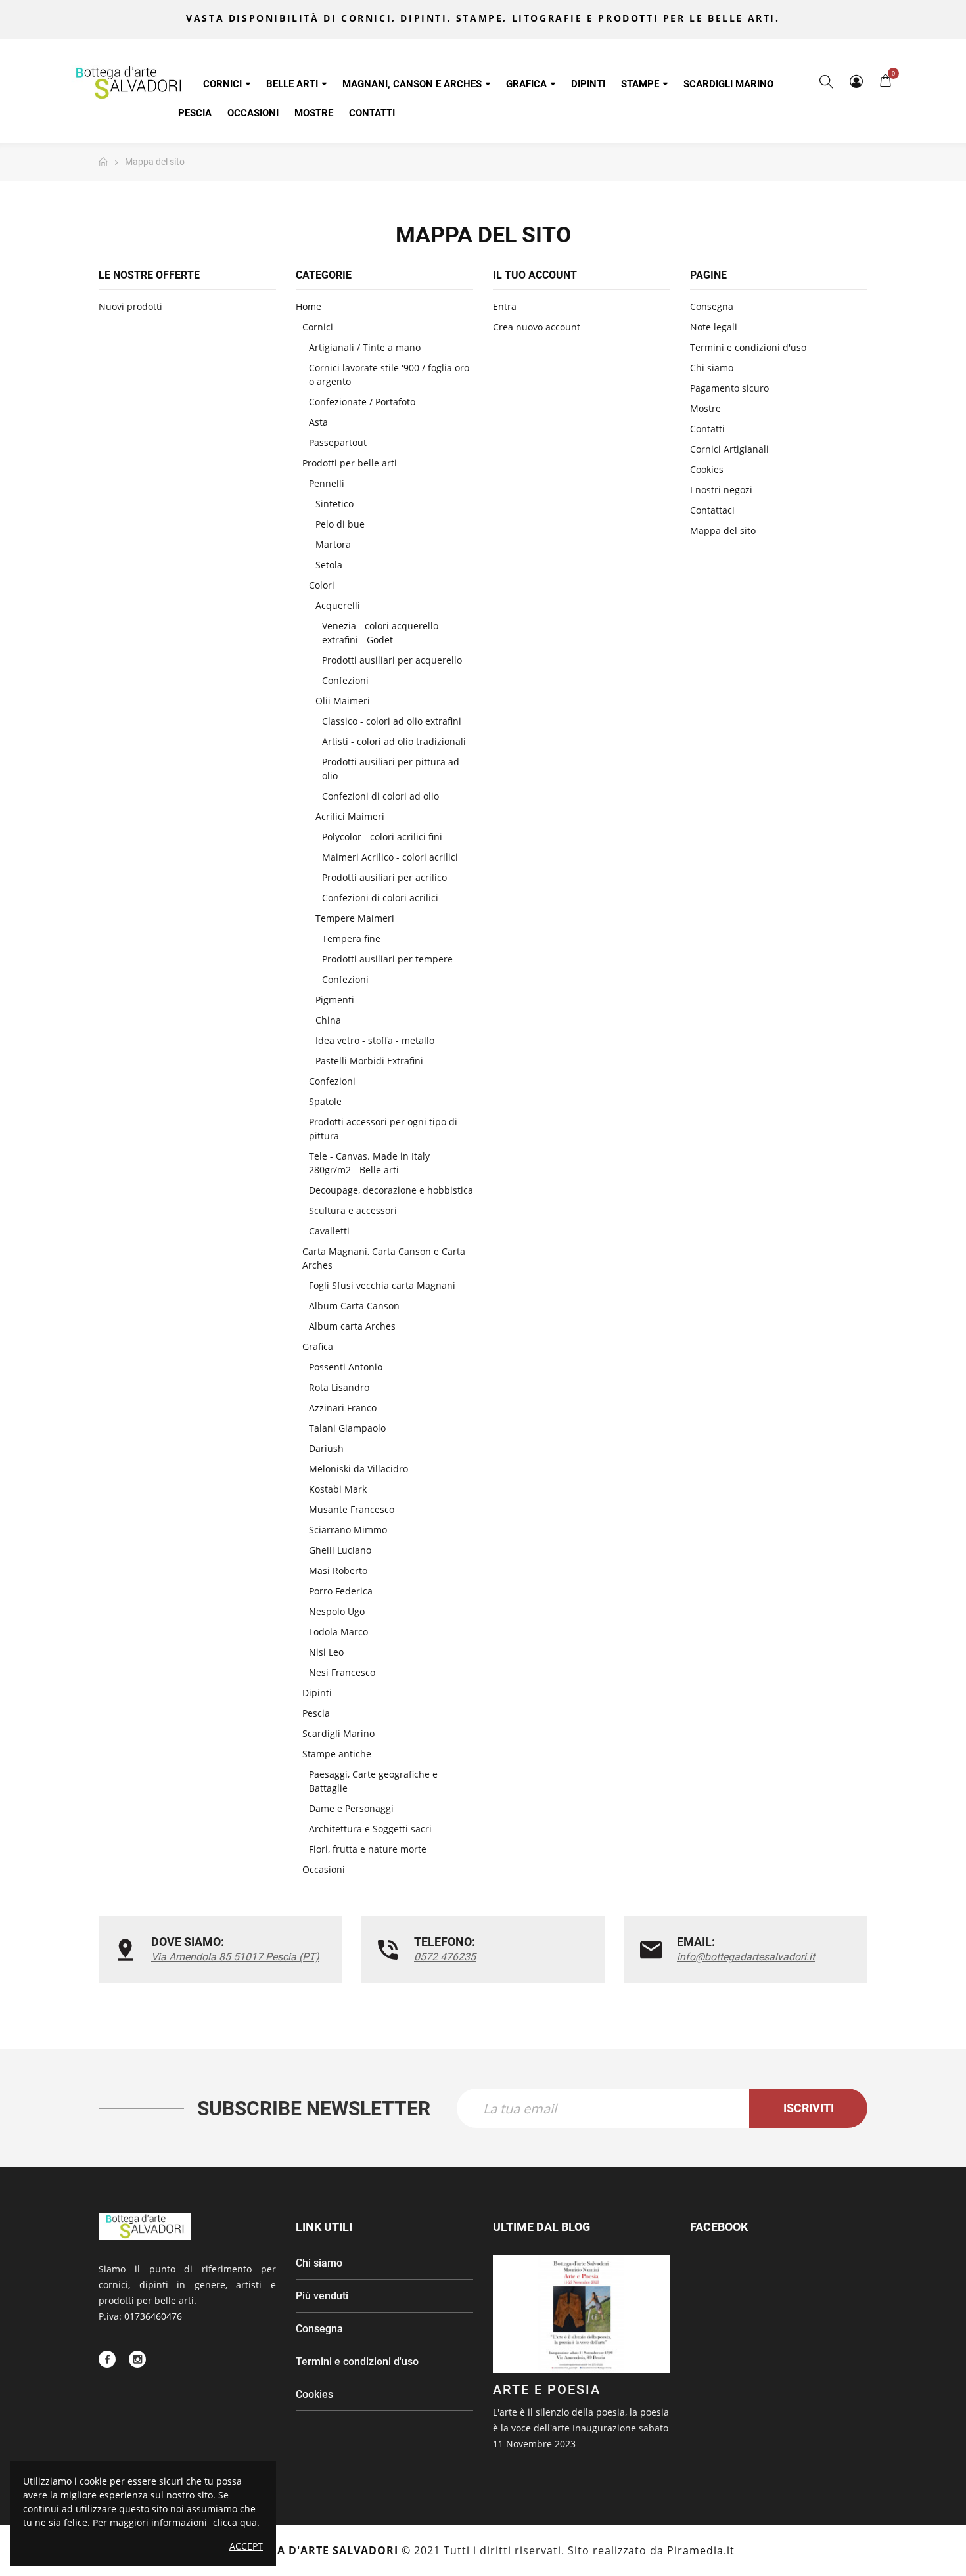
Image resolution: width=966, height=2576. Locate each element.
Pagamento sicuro (729, 388)
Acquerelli (338, 605)
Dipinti (317, 1693)
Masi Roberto (338, 1570)
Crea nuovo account (537, 327)
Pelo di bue (340, 524)
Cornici (318, 327)
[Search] (826, 81)
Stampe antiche (337, 1754)
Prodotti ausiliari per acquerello (392, 660)
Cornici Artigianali (729, 449)
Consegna (712, 306)
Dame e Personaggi (351, 1808)
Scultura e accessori (353, 1210)
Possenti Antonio (346, 1367)
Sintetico (334, 504)
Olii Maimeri (343, 701)
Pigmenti (335, 1000)
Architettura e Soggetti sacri (370, 1829)
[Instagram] (137, 2359)
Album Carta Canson (354, 1306)
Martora (333, 544)
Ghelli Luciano (340, 1550)
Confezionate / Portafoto (362, 402)
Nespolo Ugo (337, 1611)
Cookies (707, 469)
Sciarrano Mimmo (348, 1530)
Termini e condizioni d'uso (748, 347)
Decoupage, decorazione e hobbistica (391, 1190)
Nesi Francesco (342, 1672)
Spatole (325, 1101)
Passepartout (338, 442)
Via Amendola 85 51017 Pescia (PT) (235, 1957)
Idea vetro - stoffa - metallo (375, 1040)
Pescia (316, 1713)
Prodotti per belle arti (350, 463)
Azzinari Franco (343, 1408)
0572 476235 (445, 1957)
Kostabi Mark (338, 1489)
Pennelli (327, 483)
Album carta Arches (352, 1326)
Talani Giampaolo (347, 1428)
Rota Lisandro (339, 1387)
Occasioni (324, 1869)
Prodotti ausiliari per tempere (387, 959)
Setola (329, 565)
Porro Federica (341, 1591)
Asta (318, 422)
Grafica (318, 1346)
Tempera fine (351, 938)
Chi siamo (712, 368)
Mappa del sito (723, 531)
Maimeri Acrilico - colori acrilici (390, 857)
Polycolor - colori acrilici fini (382, 837)
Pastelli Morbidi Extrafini (369, 1061)
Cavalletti (329, 1231)
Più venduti (322, 2296)
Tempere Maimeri (355, 918)
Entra (505, 306)
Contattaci (712, 510)
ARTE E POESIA (547, 2389)
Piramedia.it (701, 2550)
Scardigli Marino (338, 1733)
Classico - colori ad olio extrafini (392, 721)
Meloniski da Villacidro (358, 1469)
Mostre (705, 408)
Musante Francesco (352, 1509)
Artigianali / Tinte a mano (365, 347)
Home (309, 306)
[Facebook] (107, 2359)
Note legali (714, 327)
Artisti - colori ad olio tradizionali (394, 741)
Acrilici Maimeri (350, 816)
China (328, 1020)
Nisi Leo (326, 1652)
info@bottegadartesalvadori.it (746, 1957)
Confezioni (345, 680)
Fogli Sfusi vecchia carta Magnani (382, 1285)
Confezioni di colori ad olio (380, 796)
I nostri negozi (721, 490)
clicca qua (235, 2522)
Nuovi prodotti (130, 306)
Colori (322, 585)
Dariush (326, 1448)
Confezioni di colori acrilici (380, 898)
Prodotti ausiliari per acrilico (384, 877)
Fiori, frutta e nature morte (368, 1849)
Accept (246, 2546)
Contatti (707, 429)
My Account (856, 81)
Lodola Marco (338, 1632)
